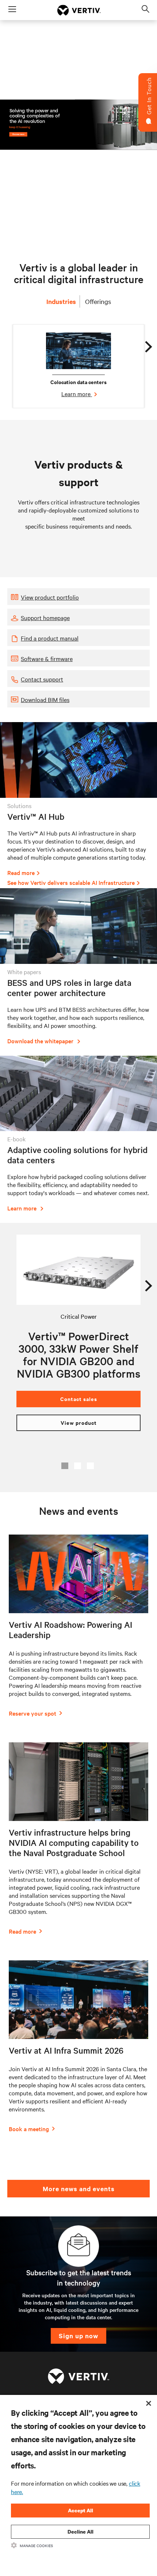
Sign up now (78, 2336)
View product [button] (79, 1422)
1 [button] (65, 1466)
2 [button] (78, 1466)
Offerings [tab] (98, 301)
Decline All (81, 2532)
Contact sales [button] (79, 1399)
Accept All (81, 2510)
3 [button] (90, 1466)
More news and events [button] (79, 2189)
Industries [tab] (61, 301)
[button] (78, 597)
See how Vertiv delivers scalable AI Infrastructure (71, 882)
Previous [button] (15, 1283)
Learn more (77, 394)
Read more (21, 872)
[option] (78, 366)
